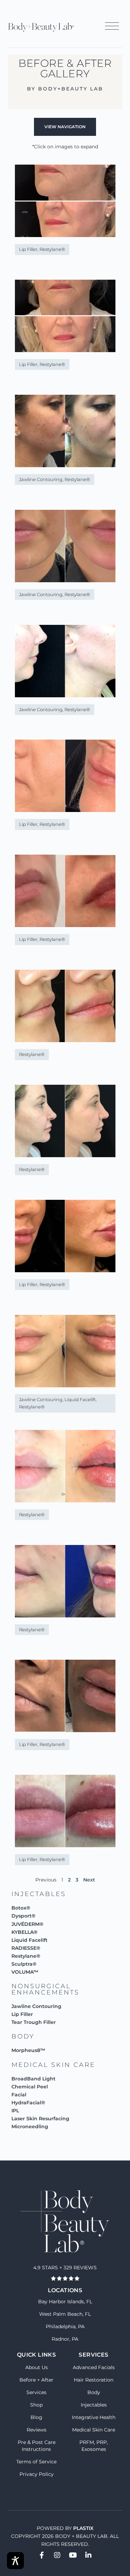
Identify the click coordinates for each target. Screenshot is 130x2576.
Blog (36, 2417)
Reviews (37, 2430)
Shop (36, 2405)
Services (36, 2392)
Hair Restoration (94, 2380)
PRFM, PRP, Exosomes (94, 2446)
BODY (23, 2036)
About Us (37, 2367)
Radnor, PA (65, 2339)
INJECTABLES (39, 1894)
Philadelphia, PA (65, 2326)
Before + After (36, 2380)
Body (94, 2392)
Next (89, 1880)
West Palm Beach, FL (65, 2314)
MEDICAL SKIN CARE (53, 2065)
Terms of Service (36, 2462)
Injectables (94, 2405)
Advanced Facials (94, 2367)
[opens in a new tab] (42, 2555)
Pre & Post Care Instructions (37, 2446)
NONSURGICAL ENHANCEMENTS (45, 1989)
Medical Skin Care (94, 2430)
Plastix (83, 2528)
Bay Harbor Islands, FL (65, 2302)
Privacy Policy (37, 2474)
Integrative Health (94, 2417)
